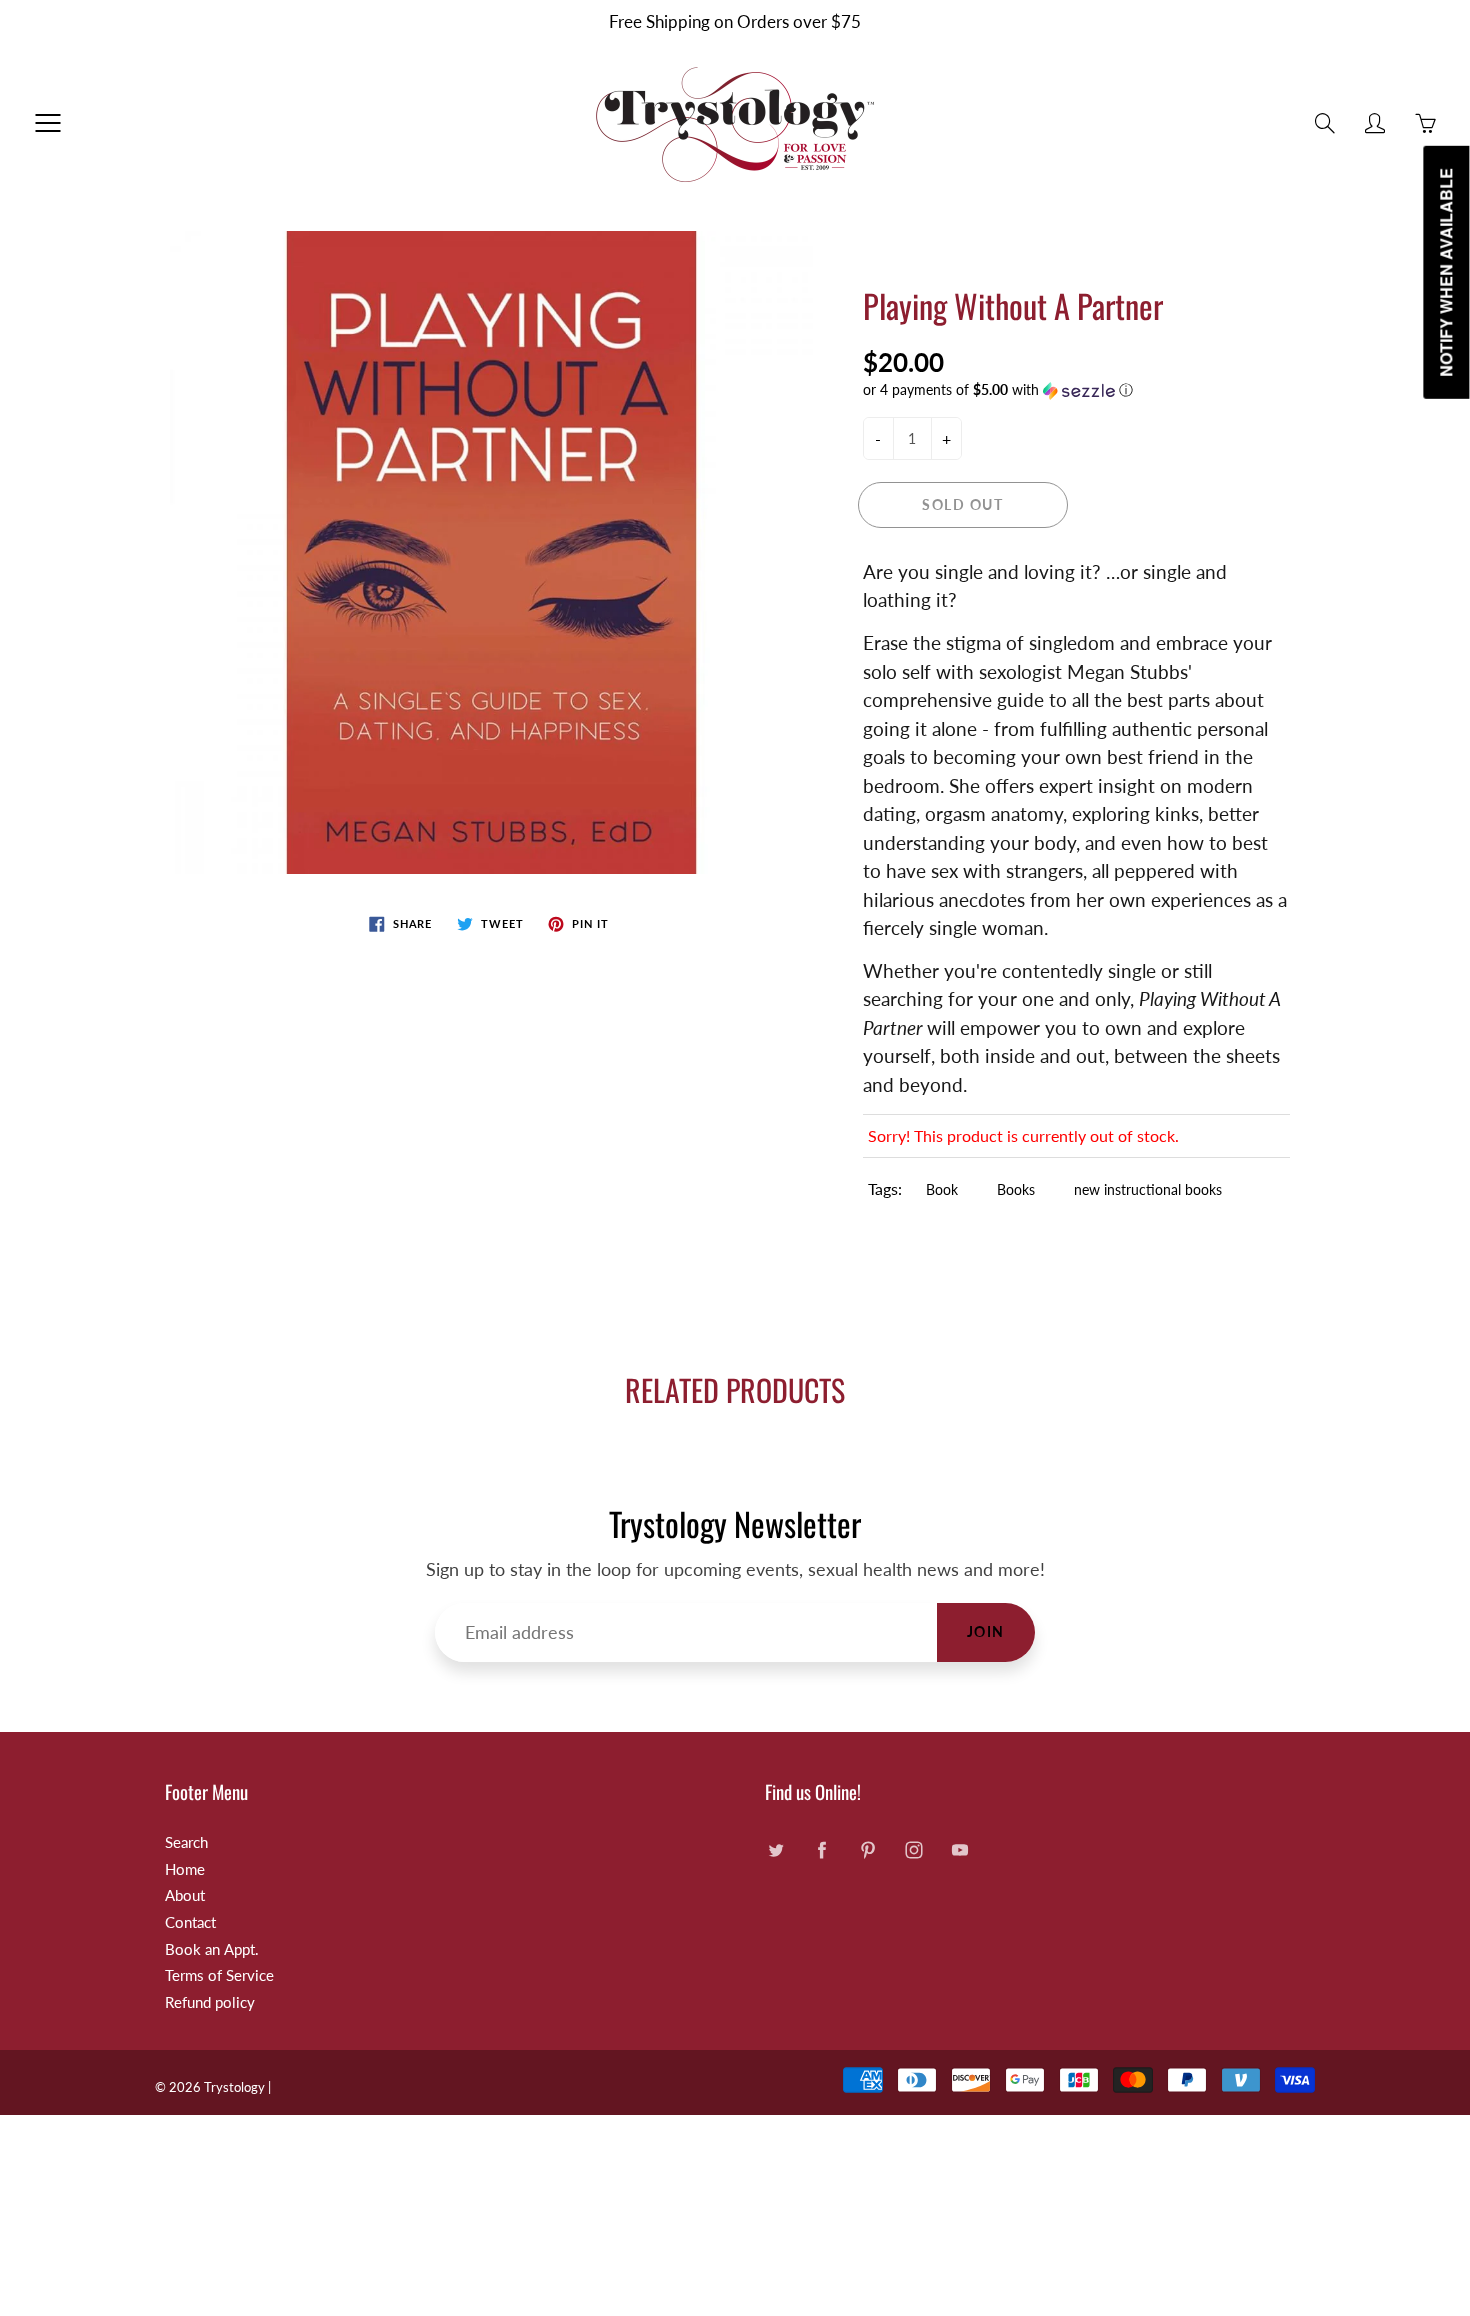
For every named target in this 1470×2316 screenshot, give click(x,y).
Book (942, 1189)
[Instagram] (913, 1850)
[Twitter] (775, 1850)
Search (186, 1842)
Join (986, 1631)
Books (1016, 1189)
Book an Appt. (212, 1949)
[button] (1077, 390)
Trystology (234, 2087)
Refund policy (210, 2002)
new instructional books (1148, 1189)
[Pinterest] (867, 1850)
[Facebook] (821, 1850)
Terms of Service (219, 1975)
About (185, 1895)
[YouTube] (959, 1850)
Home (185, 1869)
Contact (190, 1922)
